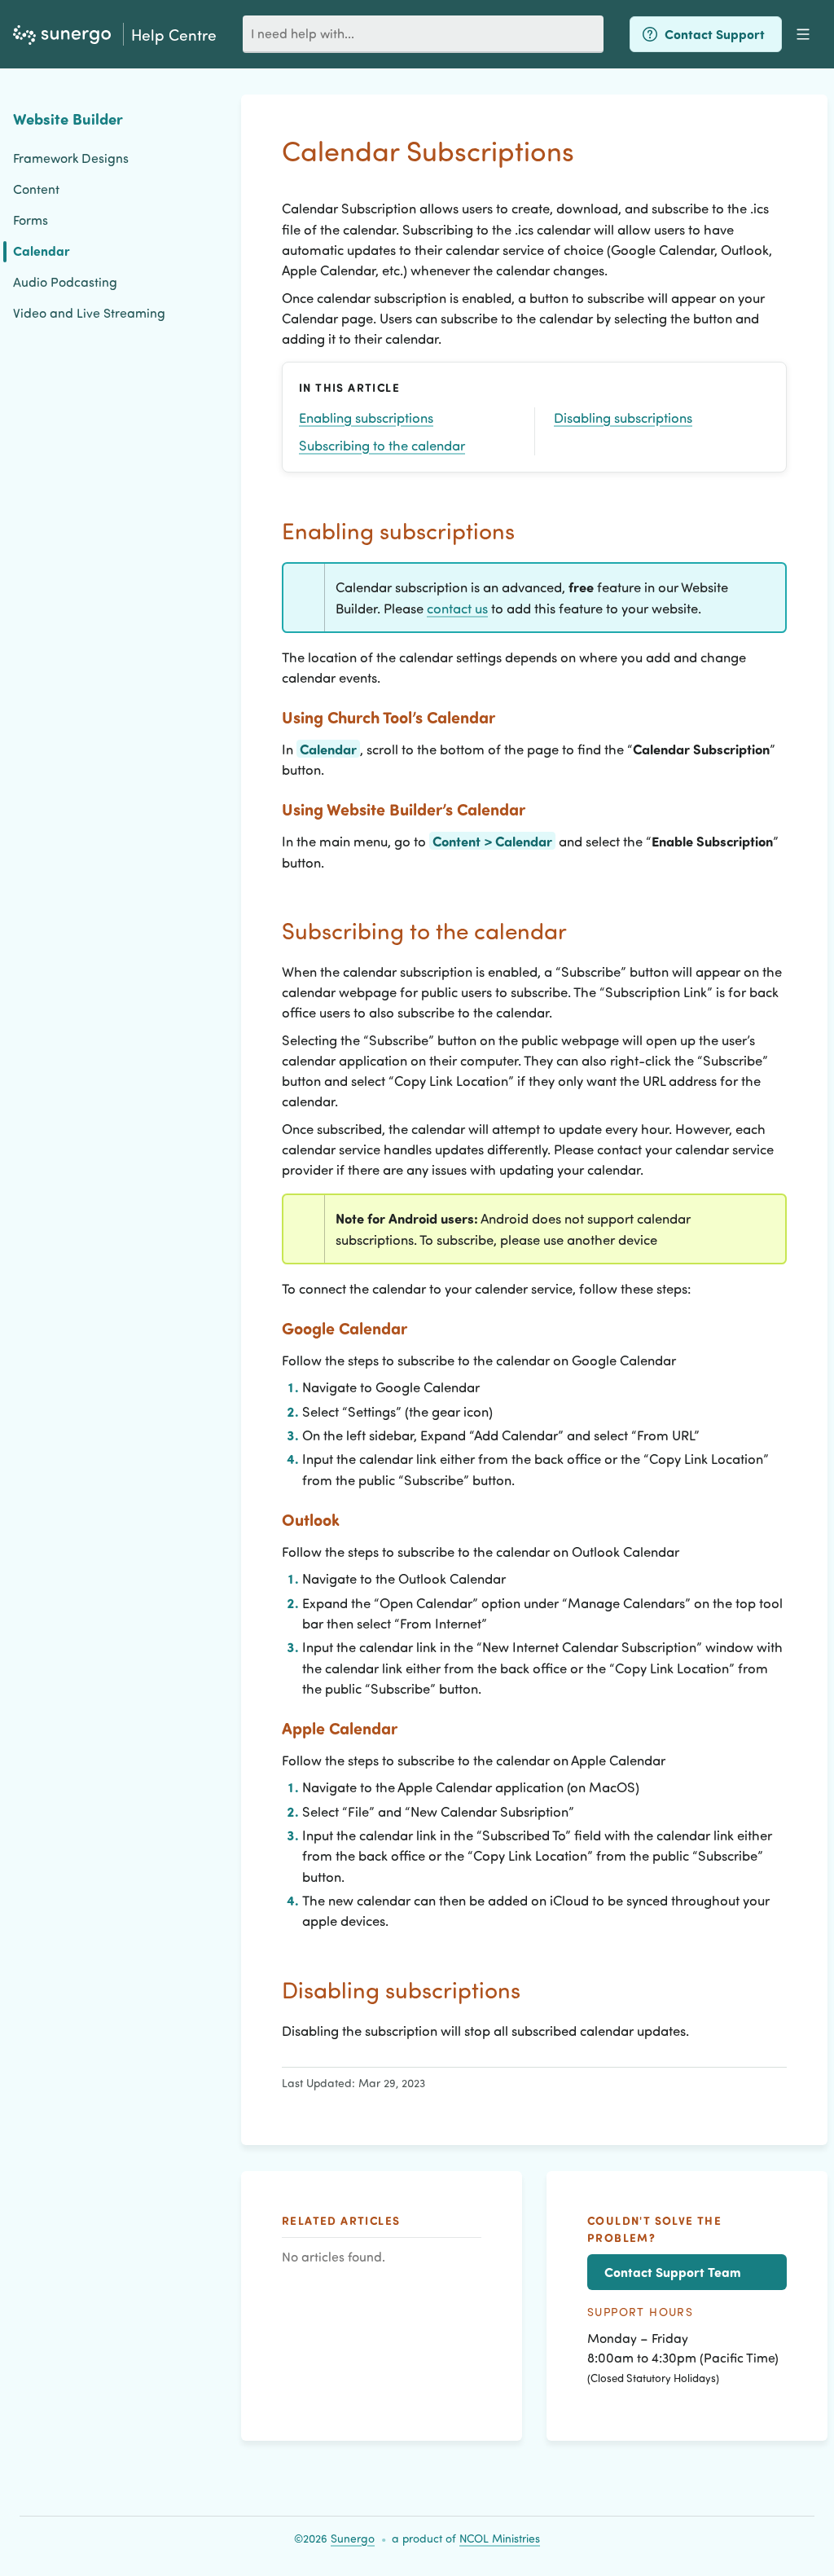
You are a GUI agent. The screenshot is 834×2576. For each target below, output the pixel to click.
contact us (457, 608)
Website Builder (68, 119)
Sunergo (353, 2538)
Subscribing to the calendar (382, 445)
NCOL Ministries (500, 2538)
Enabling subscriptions (366, 417)
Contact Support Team (673, 2272)
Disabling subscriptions (623, 417)
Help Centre (174, 34)
